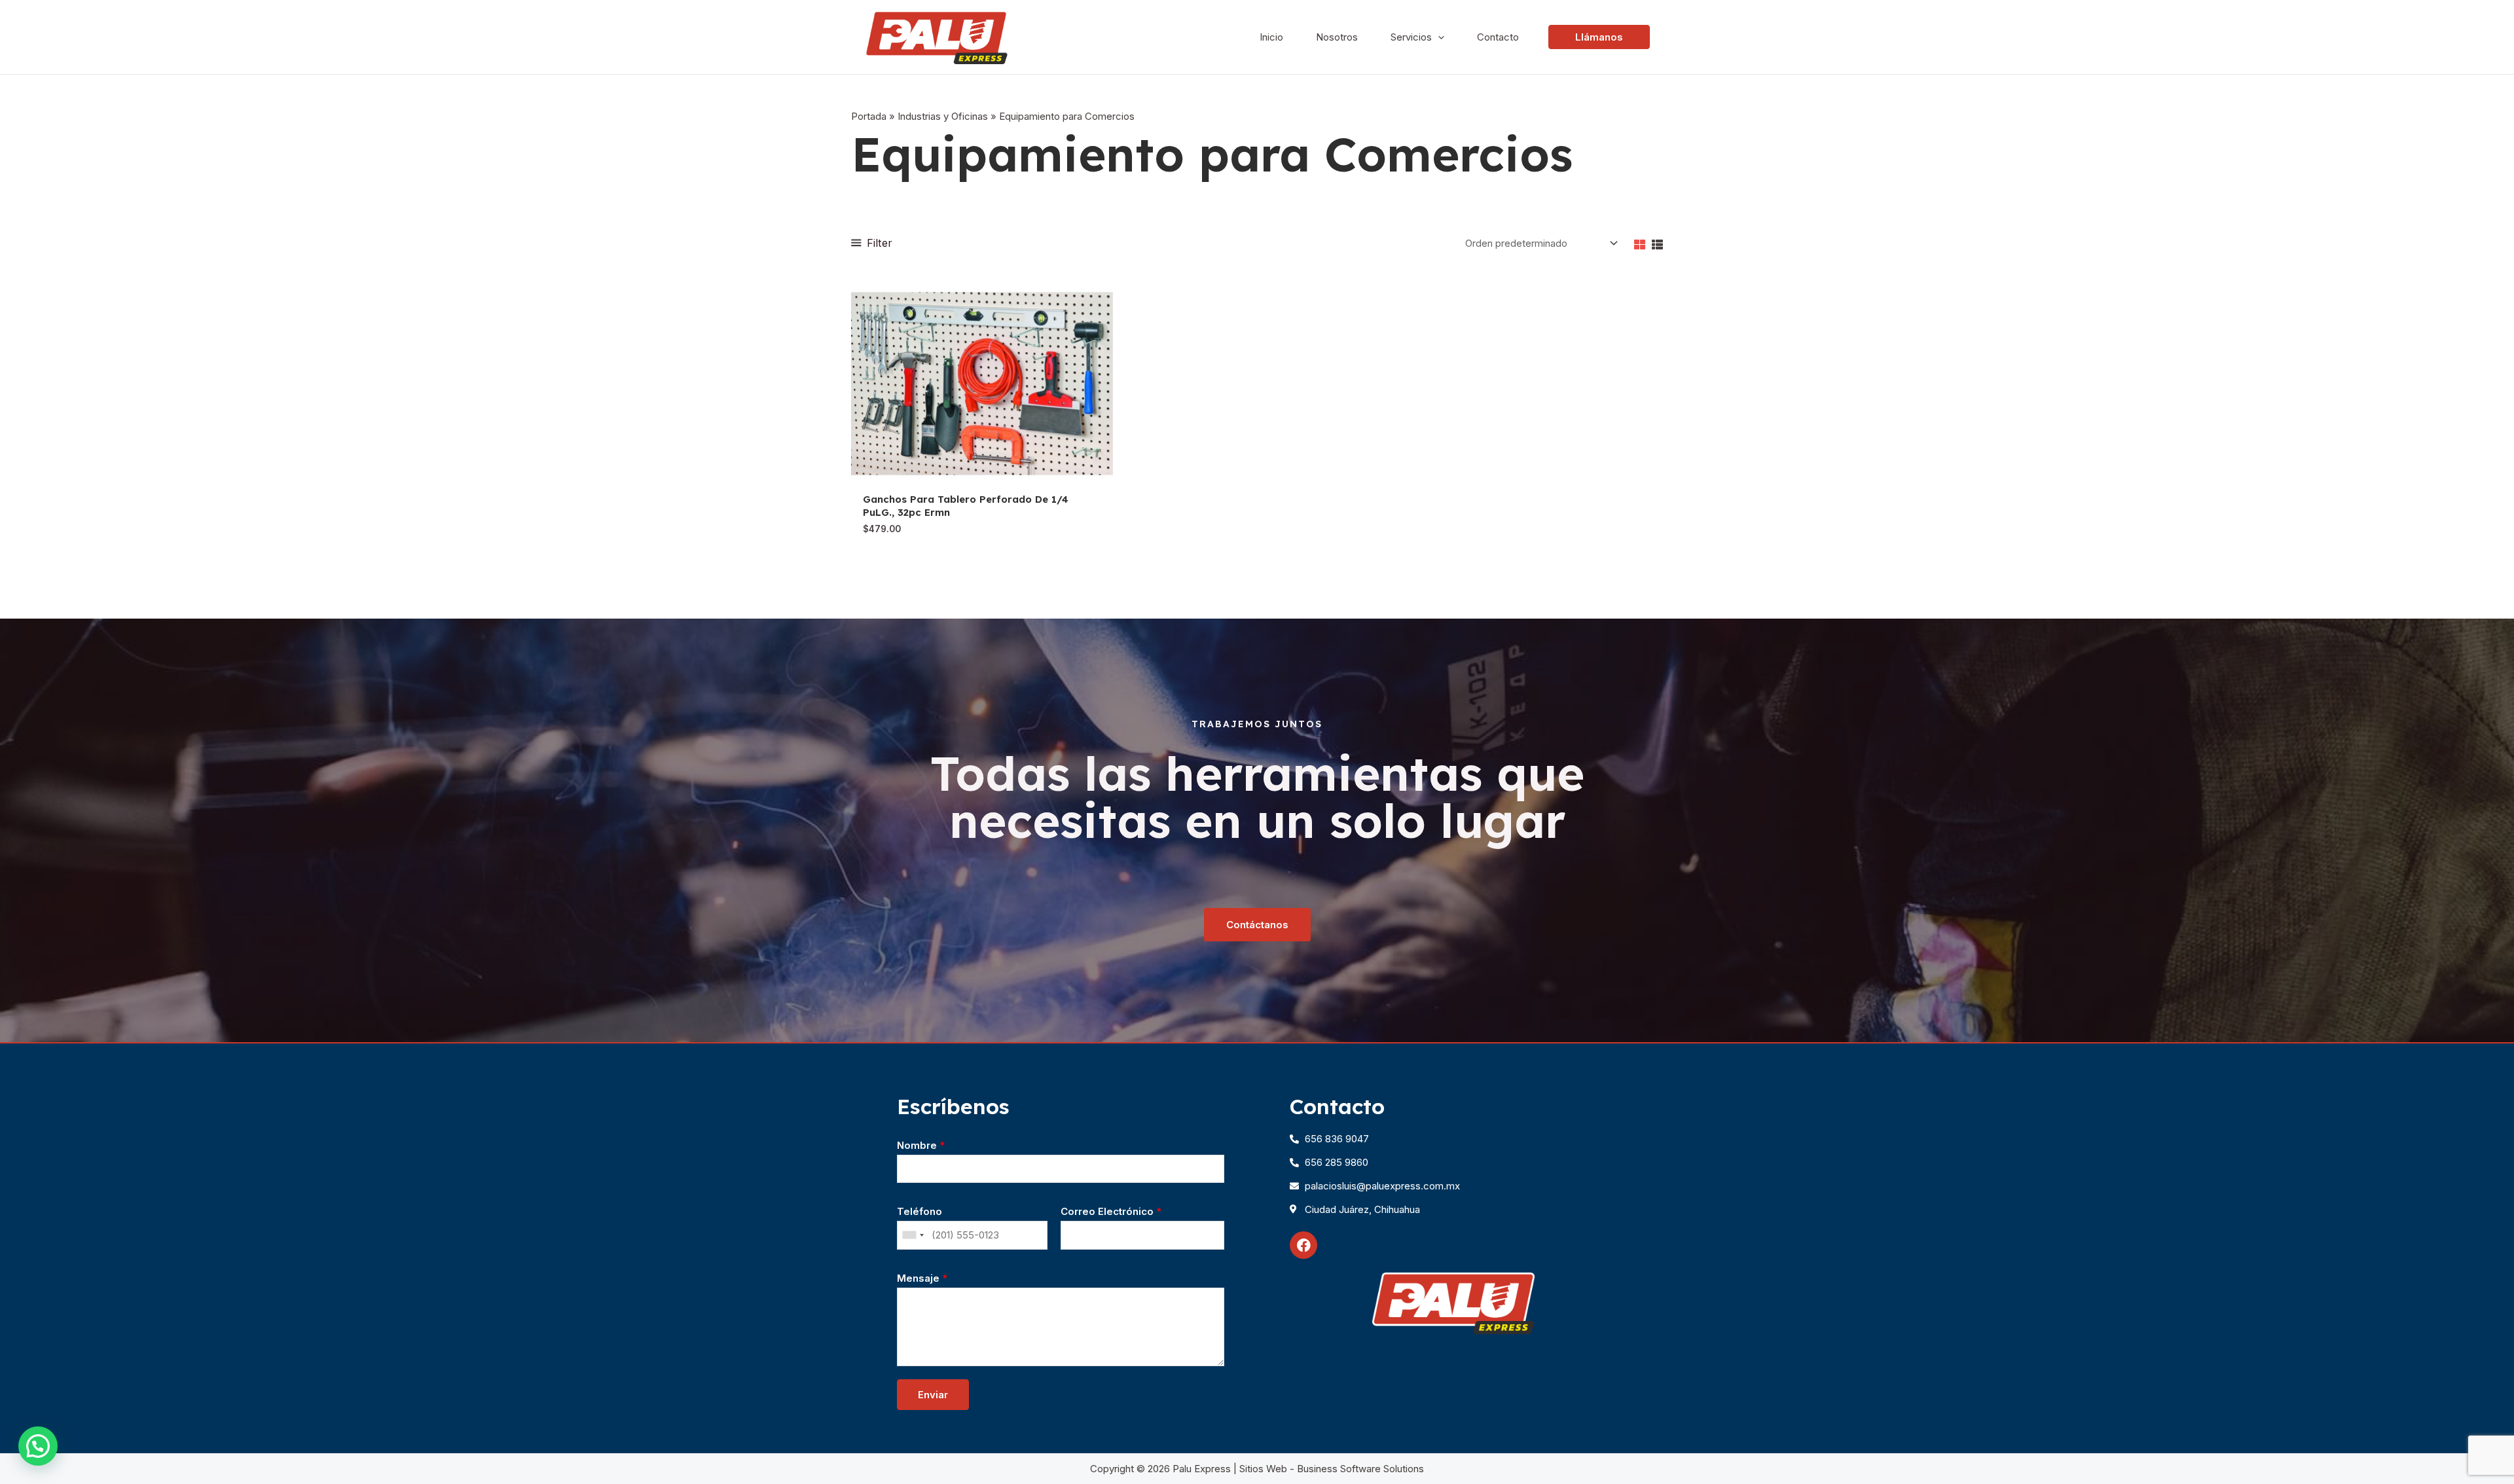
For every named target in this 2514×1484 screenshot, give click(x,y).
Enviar (933, 1395)
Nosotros (1337, 37)
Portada (869, 116)
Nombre (921, 1145)
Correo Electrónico (1111, 1211)
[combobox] (913, 1235)
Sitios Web (1263, 1469)
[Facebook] (1303, 1245)
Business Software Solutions (1360, 1469)
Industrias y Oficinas (943, 116)
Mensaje (922, 1278)
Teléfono (920, 1211)
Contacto (1498, 37)
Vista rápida (982, 474)
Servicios (1411, 37)
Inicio (1271, 37)
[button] (38, 1446)
